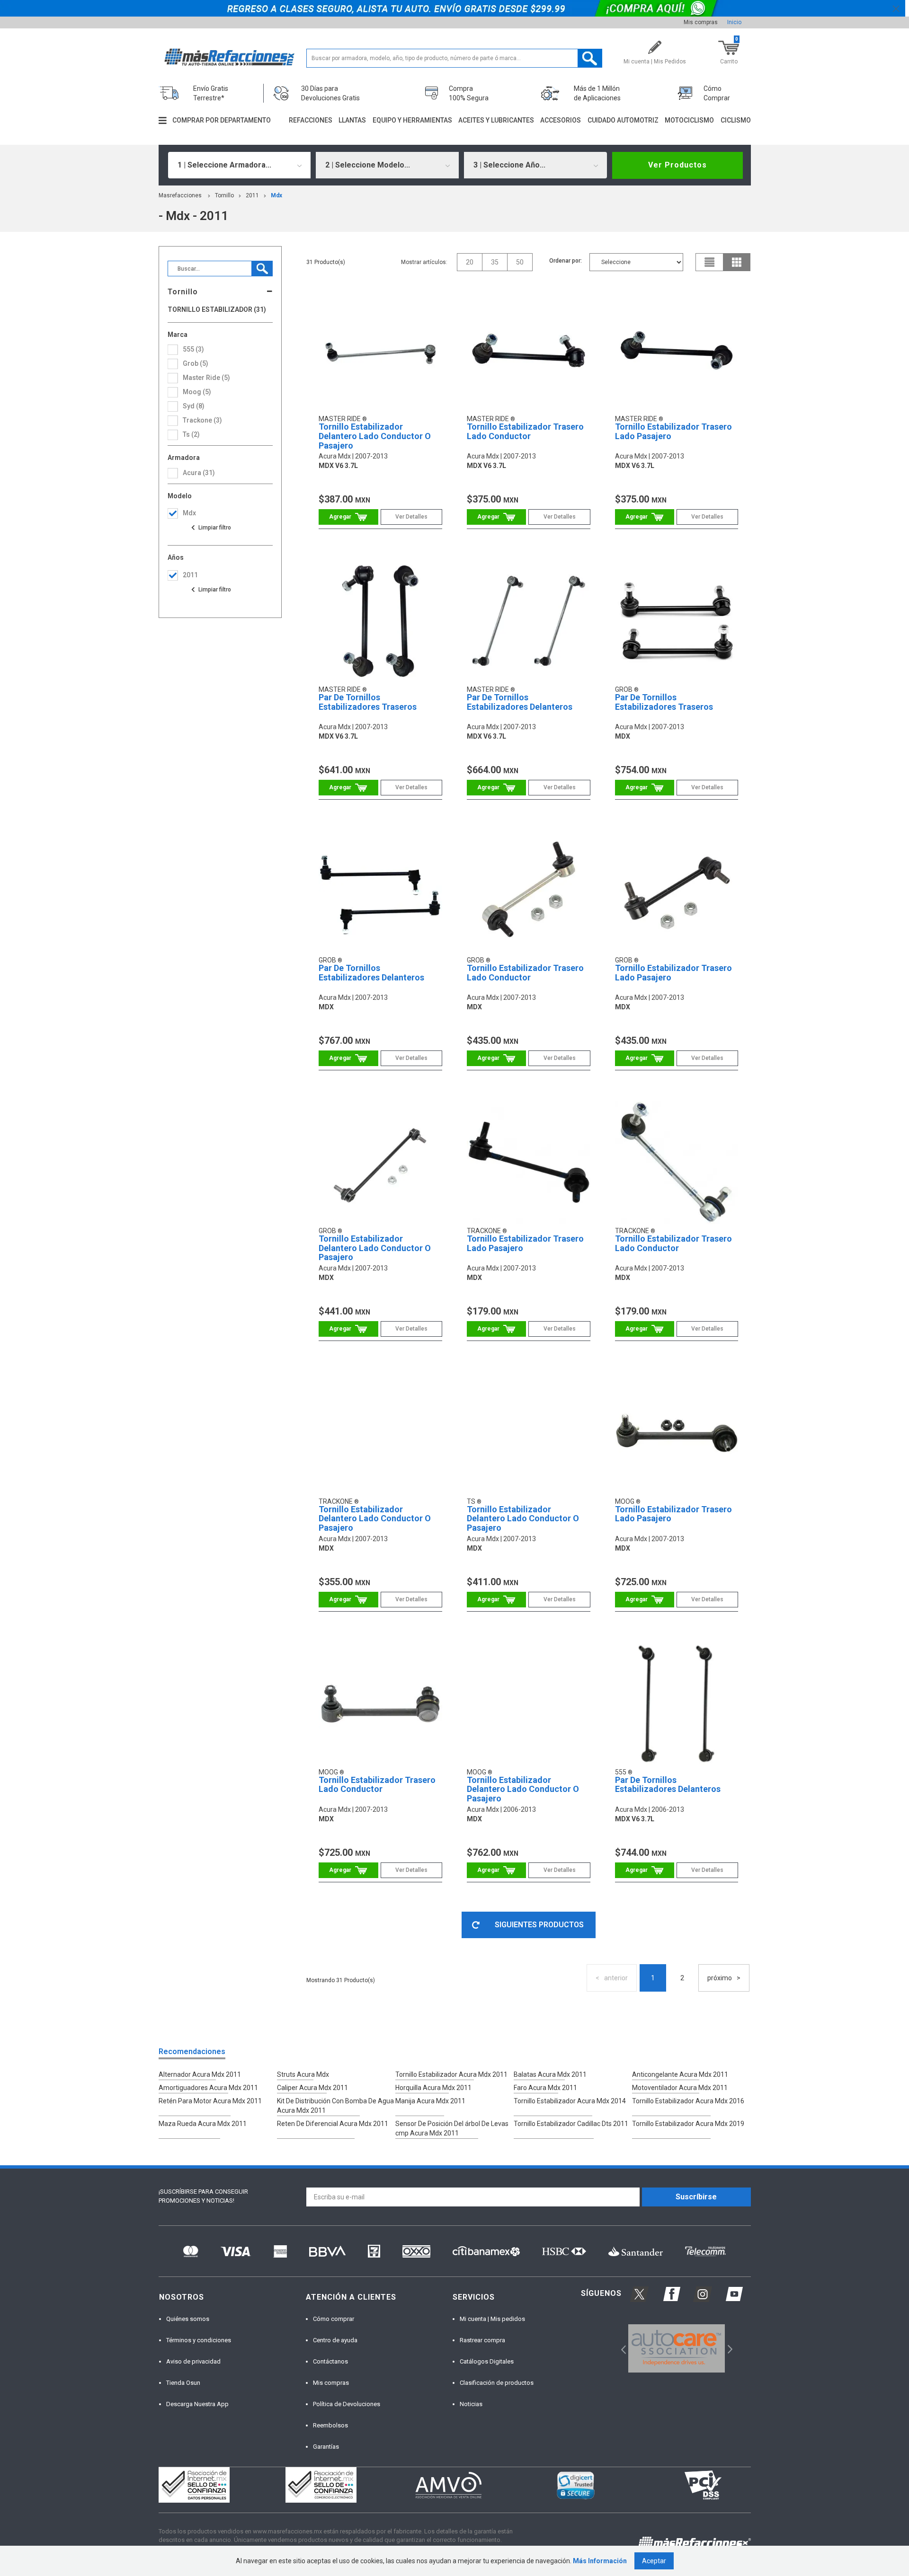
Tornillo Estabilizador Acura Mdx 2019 (688, 2124)
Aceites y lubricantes (496, 120)
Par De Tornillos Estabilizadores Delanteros (520, 702)
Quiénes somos (188, 2319)
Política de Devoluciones (347, 2404)
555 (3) (193, 349)
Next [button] (729, 2349)
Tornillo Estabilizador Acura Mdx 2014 (570, 2101)
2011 (252, 195)
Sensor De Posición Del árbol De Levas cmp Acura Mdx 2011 (452, 2128)
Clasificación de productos (497, 2383)
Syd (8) (194, 406)
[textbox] (454, 58)
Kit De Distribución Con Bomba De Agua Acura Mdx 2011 (335, 2106)
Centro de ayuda (335, 2340)
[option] (677, 2348)
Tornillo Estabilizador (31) (217, 310)
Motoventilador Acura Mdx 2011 (680, 2088)
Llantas (352, 120)
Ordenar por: (566, 261)
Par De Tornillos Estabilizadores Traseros (368, 702)
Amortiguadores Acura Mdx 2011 (208, 2088)
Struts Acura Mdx (303, 2074)
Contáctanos (330, 2361)
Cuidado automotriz (623, 120)
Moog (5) (197, 392)
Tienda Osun (183, 2383)
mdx (276, 195)
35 (495, 262)
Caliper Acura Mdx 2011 (312, 2088)
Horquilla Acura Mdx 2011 (433, 2088)
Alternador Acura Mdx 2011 (200, 2074)
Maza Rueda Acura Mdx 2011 (203, 2124)
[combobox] (240, 165)
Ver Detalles (411, 517)
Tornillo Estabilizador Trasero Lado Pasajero (673, 431)
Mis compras (701, 22)
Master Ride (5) (206, 378)
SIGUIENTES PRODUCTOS (539, 1925)
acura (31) (199, 473)
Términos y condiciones (199, 2340)
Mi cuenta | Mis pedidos (492, 2319)
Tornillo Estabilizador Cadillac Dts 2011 (571, 2124)
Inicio (734, 22)
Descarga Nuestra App (197, 2404)
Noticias (471, 2404)
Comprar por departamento (222, 120)
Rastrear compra (482, 2340)
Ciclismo (736, 120)
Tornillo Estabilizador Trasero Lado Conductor (525, 431)
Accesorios (561, 120)
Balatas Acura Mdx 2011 (550, 2074)
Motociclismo (689, 120)
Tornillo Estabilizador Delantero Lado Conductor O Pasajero (375, 436)
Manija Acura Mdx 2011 (430, 2101)
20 (470, 262)
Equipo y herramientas (412, 120)
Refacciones (311, 120)
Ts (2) (191, 434)
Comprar (348, 517)
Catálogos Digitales (487, 2361)
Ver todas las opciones (211, 528)
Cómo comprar (334, 2319)
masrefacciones (180, 195)
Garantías (326, 2447)
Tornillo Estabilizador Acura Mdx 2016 (688, 2101)
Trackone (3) (202, 420)
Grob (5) (196, 363)
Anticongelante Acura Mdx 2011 (680, 2074)
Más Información (600, 2561)
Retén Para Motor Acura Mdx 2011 (210, 2101)
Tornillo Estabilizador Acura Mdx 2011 (451, 2074)
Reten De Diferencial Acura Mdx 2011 (333, 2124)
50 (520, 262)
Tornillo (224, 195)
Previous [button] (620, 2349)
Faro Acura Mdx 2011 (545, 2088)
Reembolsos (330, 2425)
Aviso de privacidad (193, 2361)
